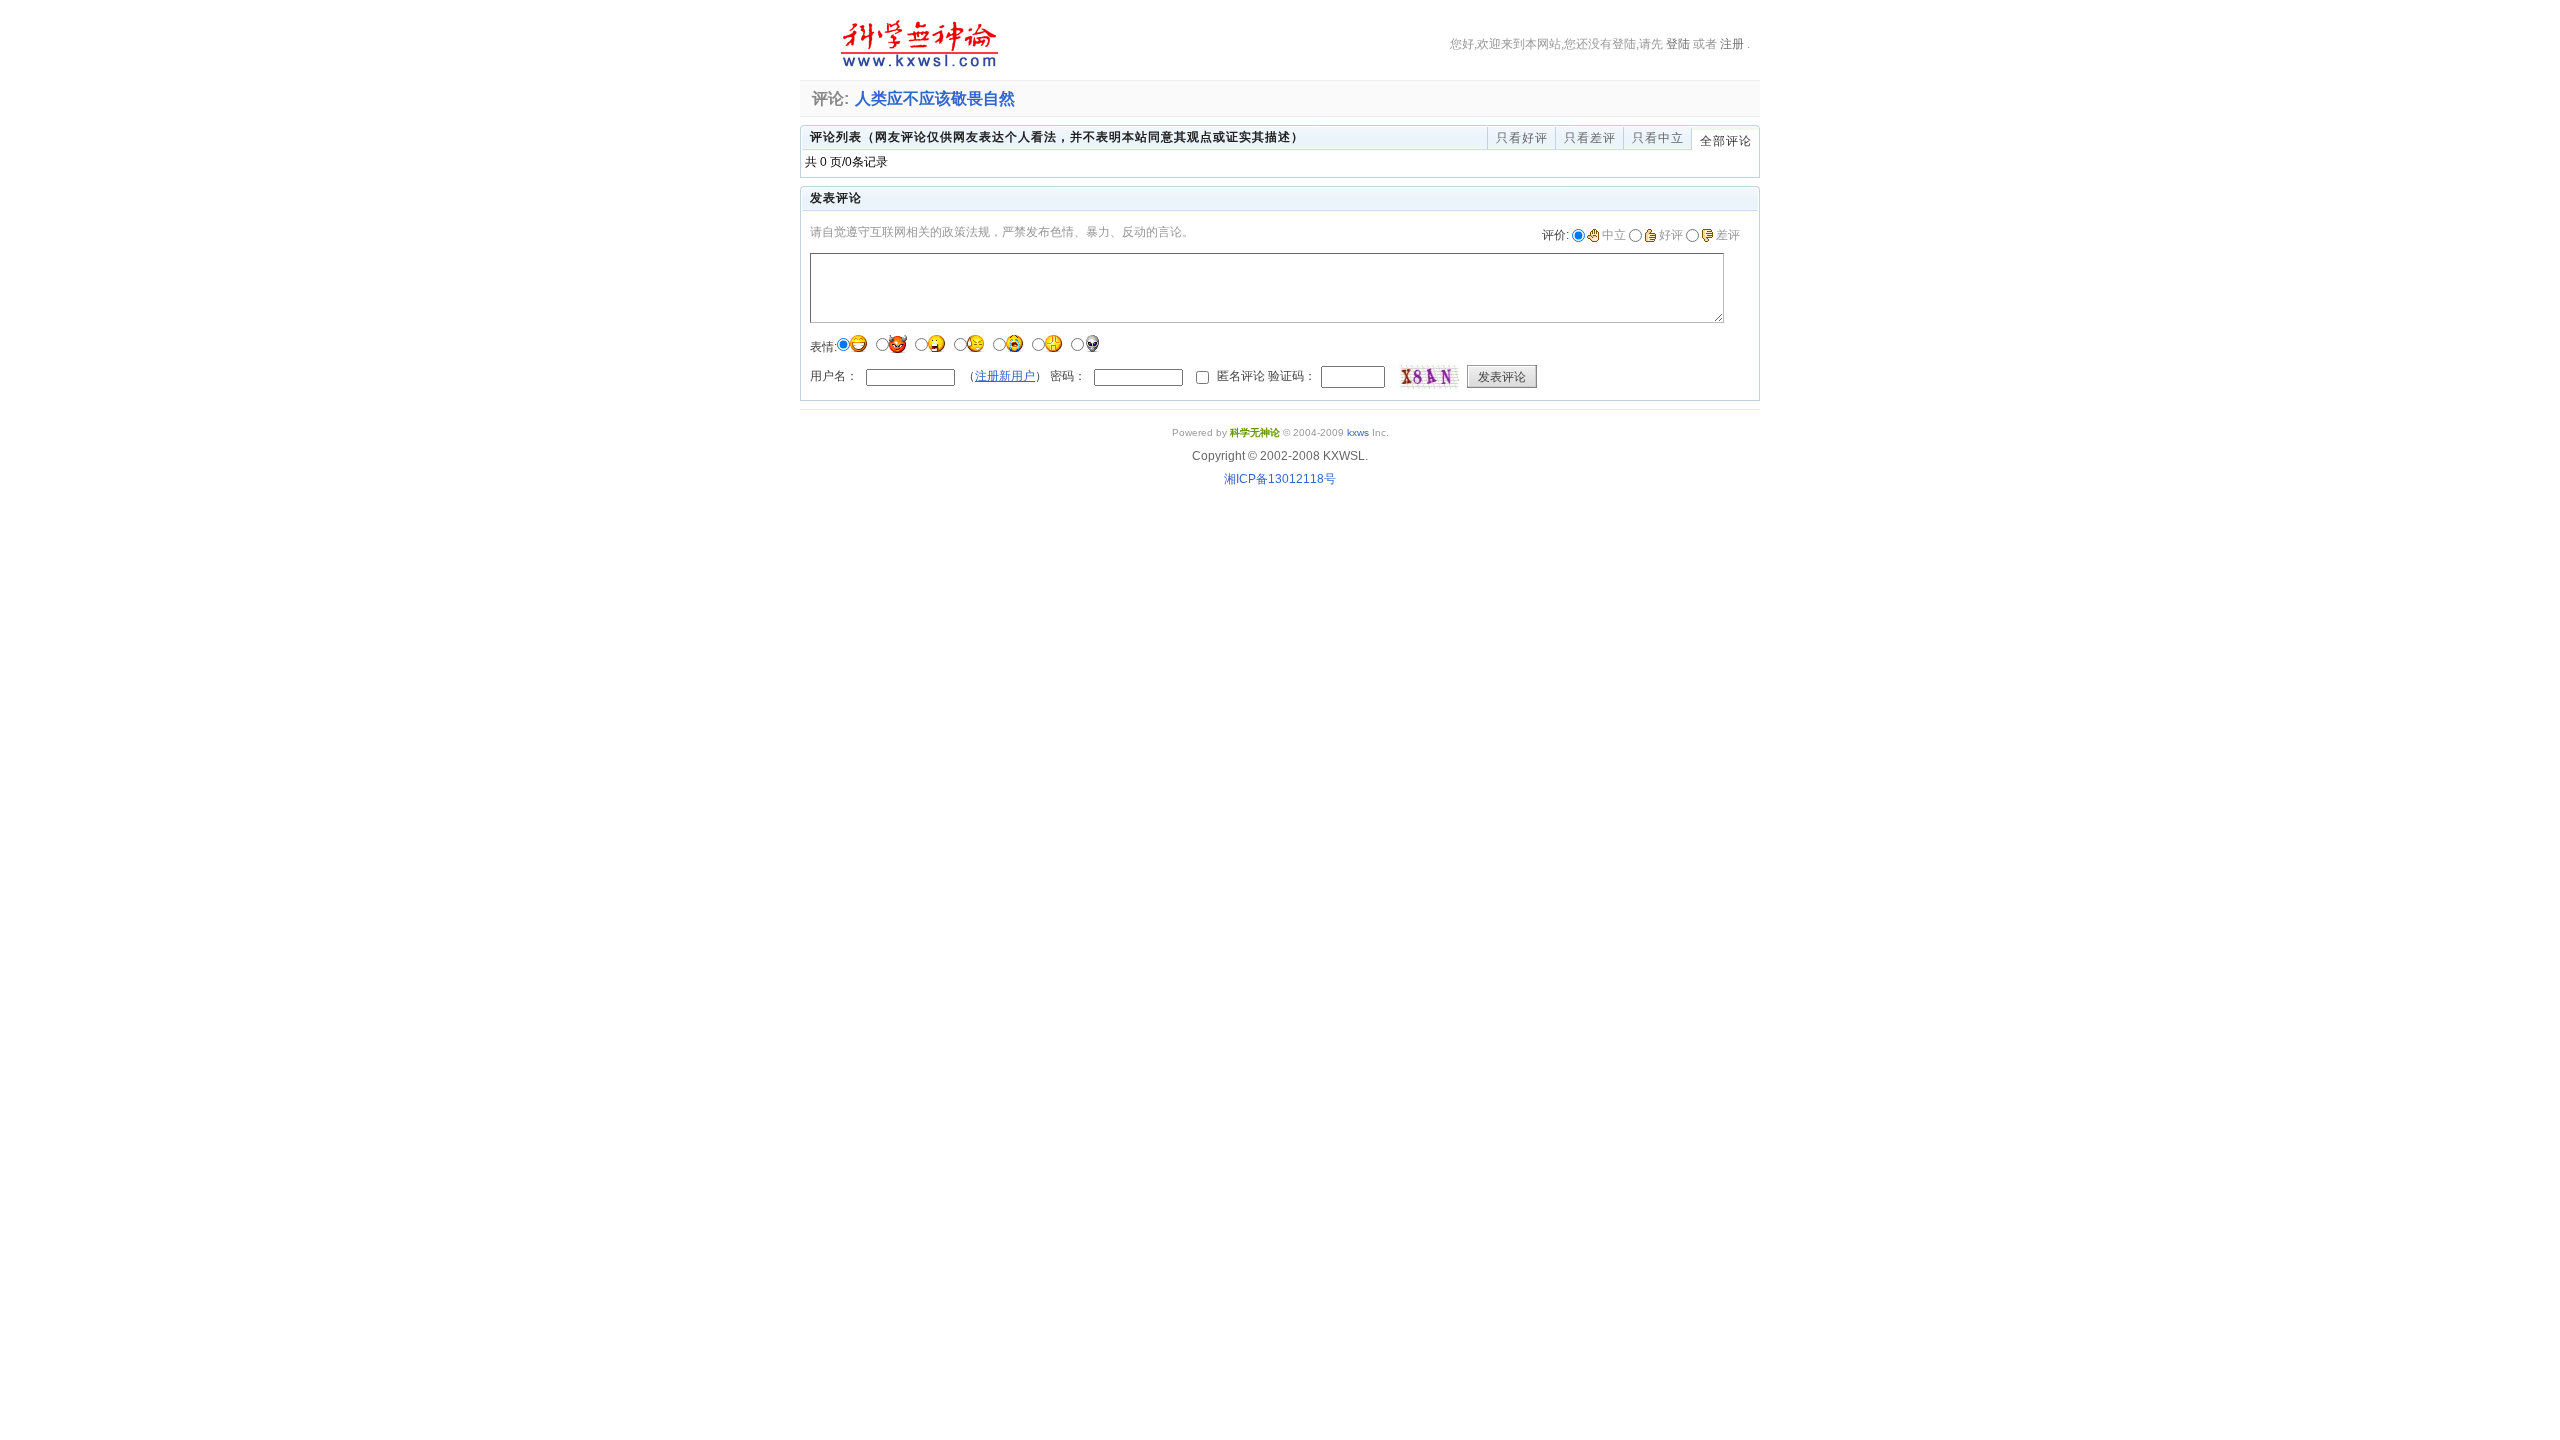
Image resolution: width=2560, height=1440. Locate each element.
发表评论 (1502, 377)
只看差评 (1590, 138)
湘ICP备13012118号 (1280, 479)
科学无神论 (916, 44)
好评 (1671, 235)
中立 (1614, 235)
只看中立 (1658, 138)
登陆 (1678, 44)
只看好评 (1522, 138)
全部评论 (1726, 141)
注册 (1732, 44)
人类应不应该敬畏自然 (935, 98)
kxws (1358, 432)
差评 (1728, 235)
